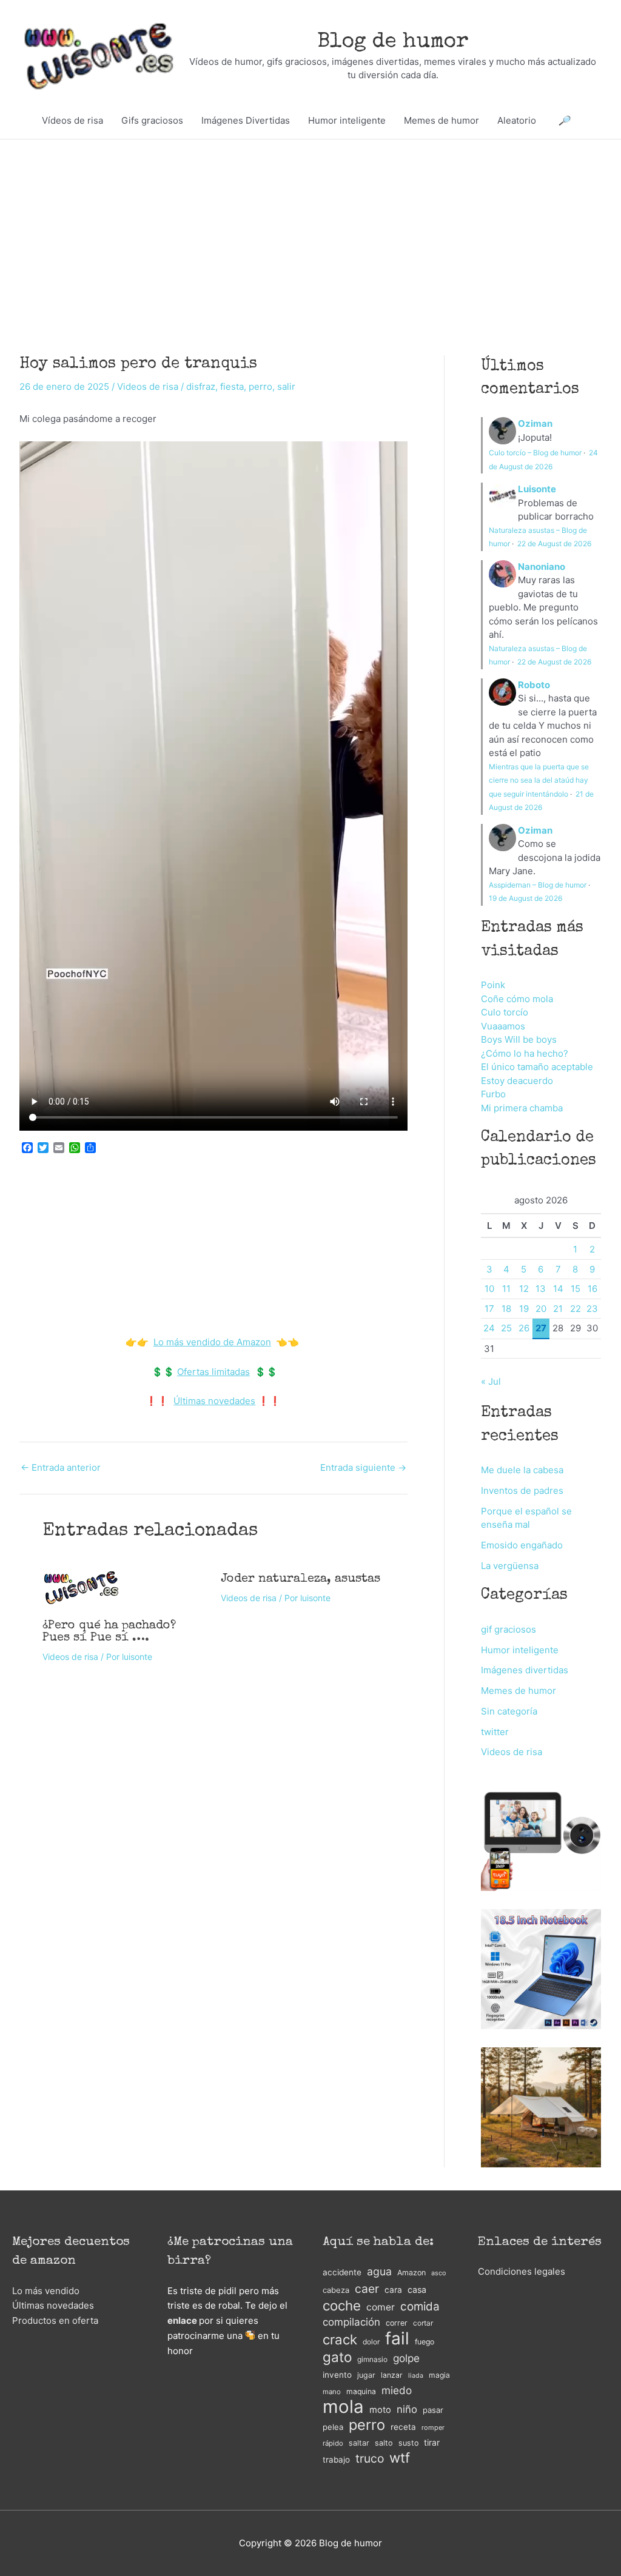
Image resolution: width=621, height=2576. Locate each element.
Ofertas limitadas (213, 1372)
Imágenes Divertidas (246, 120)
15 (576, 1289)
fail (397, 2339)
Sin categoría (509, 1711)
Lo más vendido (46, 2291)
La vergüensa (510, 1566)
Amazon (411, 2273)
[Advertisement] (310, 229)
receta (403, 2427)
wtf (400, 2458)
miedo (397, 2390)
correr (397, 2323)
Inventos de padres (522, 1490)
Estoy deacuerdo (517, 1081)
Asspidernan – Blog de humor (538, 885)
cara (393, 2290)
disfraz (201, 386)
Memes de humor (441, 120)
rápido (333, 2443)
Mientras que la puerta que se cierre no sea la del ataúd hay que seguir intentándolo (539, 780)
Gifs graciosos (152, 120)
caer (367, 2289)
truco (370, 2458)
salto (384, 2443)
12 (524, 1289)
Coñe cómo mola (517, 999)
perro (260, 386)
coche (342, 2306)
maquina (361, 2391)
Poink (493, 985)
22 (576, 1309)
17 (489, 1309)
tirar (432, 2442)
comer (381, 2307)
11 (506, 1289)
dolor (371, 2342)
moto (380, 2410)
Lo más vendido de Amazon (212, 1342)
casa (417, 2290)
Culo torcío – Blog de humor (535, 453)
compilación (351, 2322)
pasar (433, 2410)
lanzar (392, 2375)
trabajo (336, 2460)
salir (286, 386)
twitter (495, 1732)
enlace (182, 2320)
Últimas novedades (214, 1401)
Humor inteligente (347, 120)
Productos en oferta (55, 2320)
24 (489, 1328)
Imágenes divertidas (525, 1670)
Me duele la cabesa (522, 1470)
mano (332, 2392)
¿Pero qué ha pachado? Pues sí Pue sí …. (109, 1632)
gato (337, 2357)
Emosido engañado (522, 1545)
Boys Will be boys (519, 1039)
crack (340, 2340)
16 (592, 1289)
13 (541, 1289)
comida (420, 2307)
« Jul (491, 1381)
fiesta (232, 386)
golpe (406, 2358)
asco (438, 2273)
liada (416, 2376)
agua (379, 2271)
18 (506, 1309)
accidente (342, 2272)
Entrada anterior (61, 1467)
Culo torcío (505, 1012)
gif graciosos (509, 1629)
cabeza (336, 2290)
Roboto (534, 685)
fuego (425, 2342)
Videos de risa (148, 386)
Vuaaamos (503, 1026)
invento (337, 2375)
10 (489, 1289)
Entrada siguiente (363, 1467)
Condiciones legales (522, 2271)
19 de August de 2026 (525, 898)
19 (524, 1309)
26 (524, 1328)
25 (506, 1328)
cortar (423, 2323)
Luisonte (537, 489)
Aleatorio (517, 120)
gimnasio (372, 2359)
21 (558, 1309)
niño (407, 2409)
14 (558, 1289)
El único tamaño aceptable (537, 1067)
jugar (366, 2375)
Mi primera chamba (522, 1108)
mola (343, 2407)
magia (439, 2375)
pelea (333, 2427)
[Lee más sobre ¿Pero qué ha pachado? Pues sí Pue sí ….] (81, 1587)
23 (592, 1309)
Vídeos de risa (72, 120)
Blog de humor (393, 42)
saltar (359, 2443)
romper (433, 2427)
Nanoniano (542, 567)
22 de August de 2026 (554, 544)
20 (541, 1309)
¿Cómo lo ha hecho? (525, 1053)
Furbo (493, 1094)
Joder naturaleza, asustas (300, 1579)
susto (408, 2443)
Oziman (535, 423)
